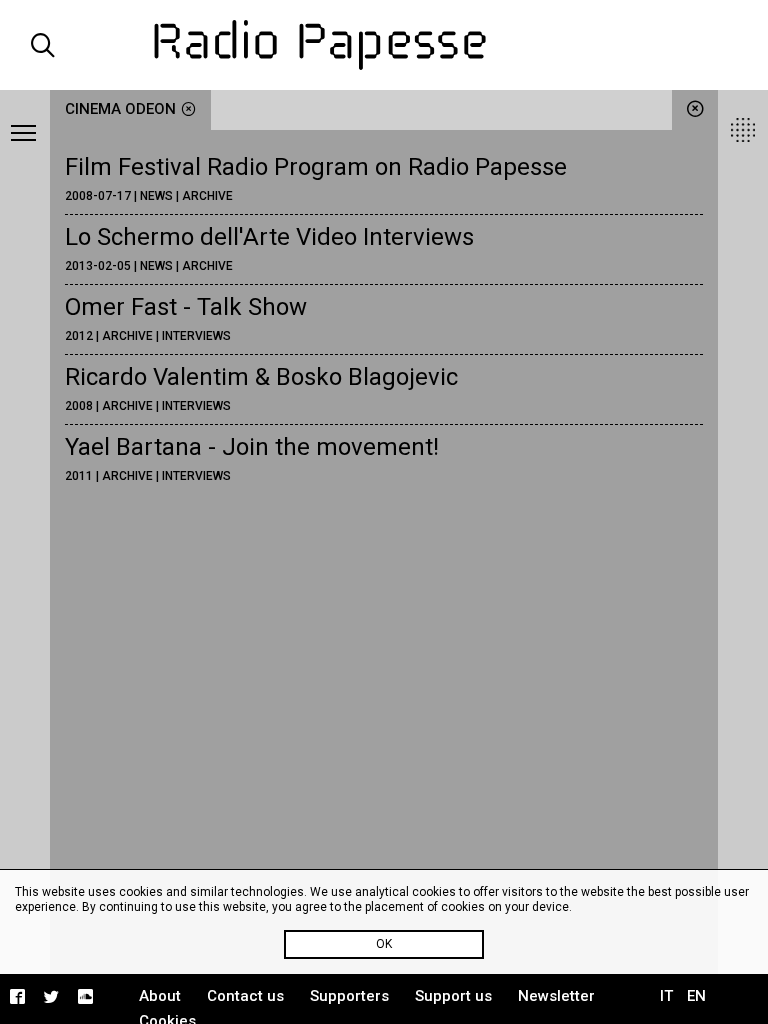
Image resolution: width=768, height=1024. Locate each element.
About (160, 996)
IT (666, 996)
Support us (453, 996)
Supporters (349, 996)
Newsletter (556, 996)
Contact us (245, 996)
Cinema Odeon (120, 109)
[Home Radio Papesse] (384, 45)
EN (696, 996)
